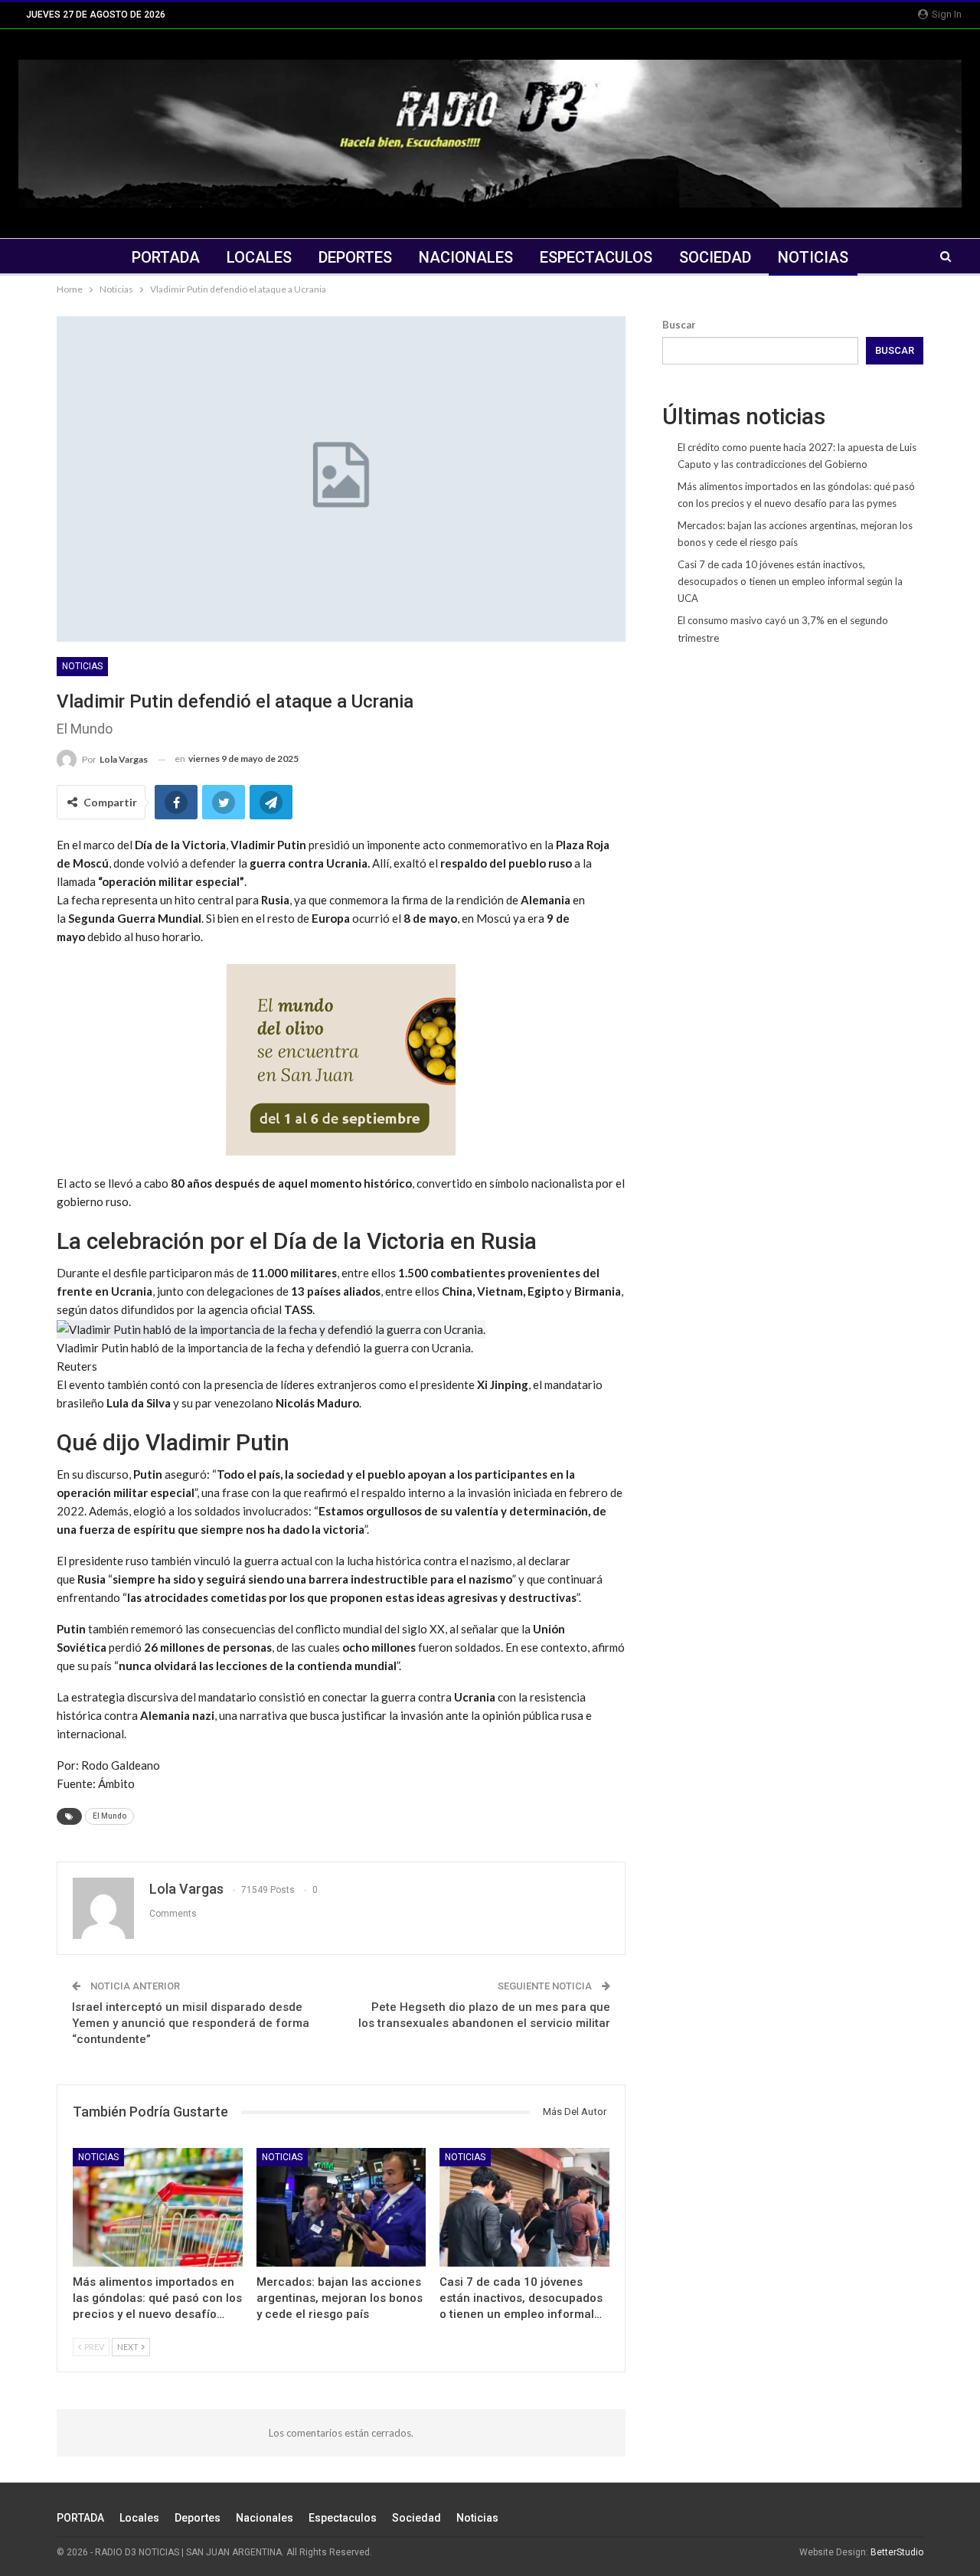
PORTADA (166, 257)
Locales (259, 257)
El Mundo (109, 1816)
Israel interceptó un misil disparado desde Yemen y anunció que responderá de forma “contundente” (191, 2023)
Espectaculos (596, 257)
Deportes (355, 257)
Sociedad (715, 257)
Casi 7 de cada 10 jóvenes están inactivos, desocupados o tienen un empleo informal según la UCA (790, 581)
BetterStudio (897, 2552)
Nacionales (466, 257)
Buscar (679, 325)
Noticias (813, 257)
